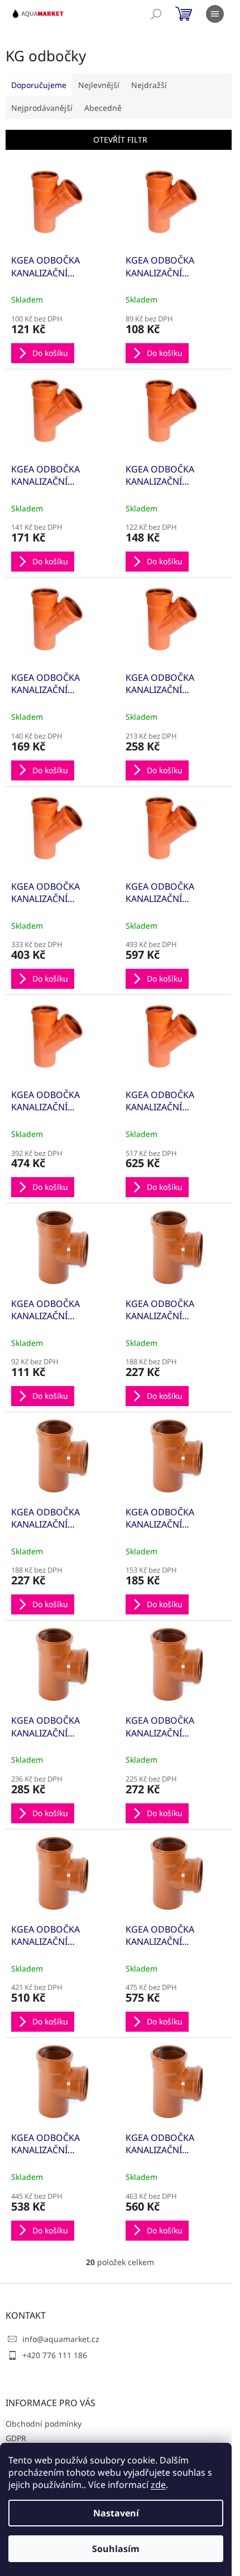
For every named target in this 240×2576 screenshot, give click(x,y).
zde (158, 2485)
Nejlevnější (99, 85)
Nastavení (116, 2513)
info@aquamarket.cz (61, 2339)
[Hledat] (156, 14)
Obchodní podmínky (44, 2424)
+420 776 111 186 (55, 2355)
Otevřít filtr (120, 140)
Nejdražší (149, 85)
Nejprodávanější (42, 108)
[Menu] (215, 14)
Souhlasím (116, 2549)
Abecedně (103, 108)
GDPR (16, 2438)
